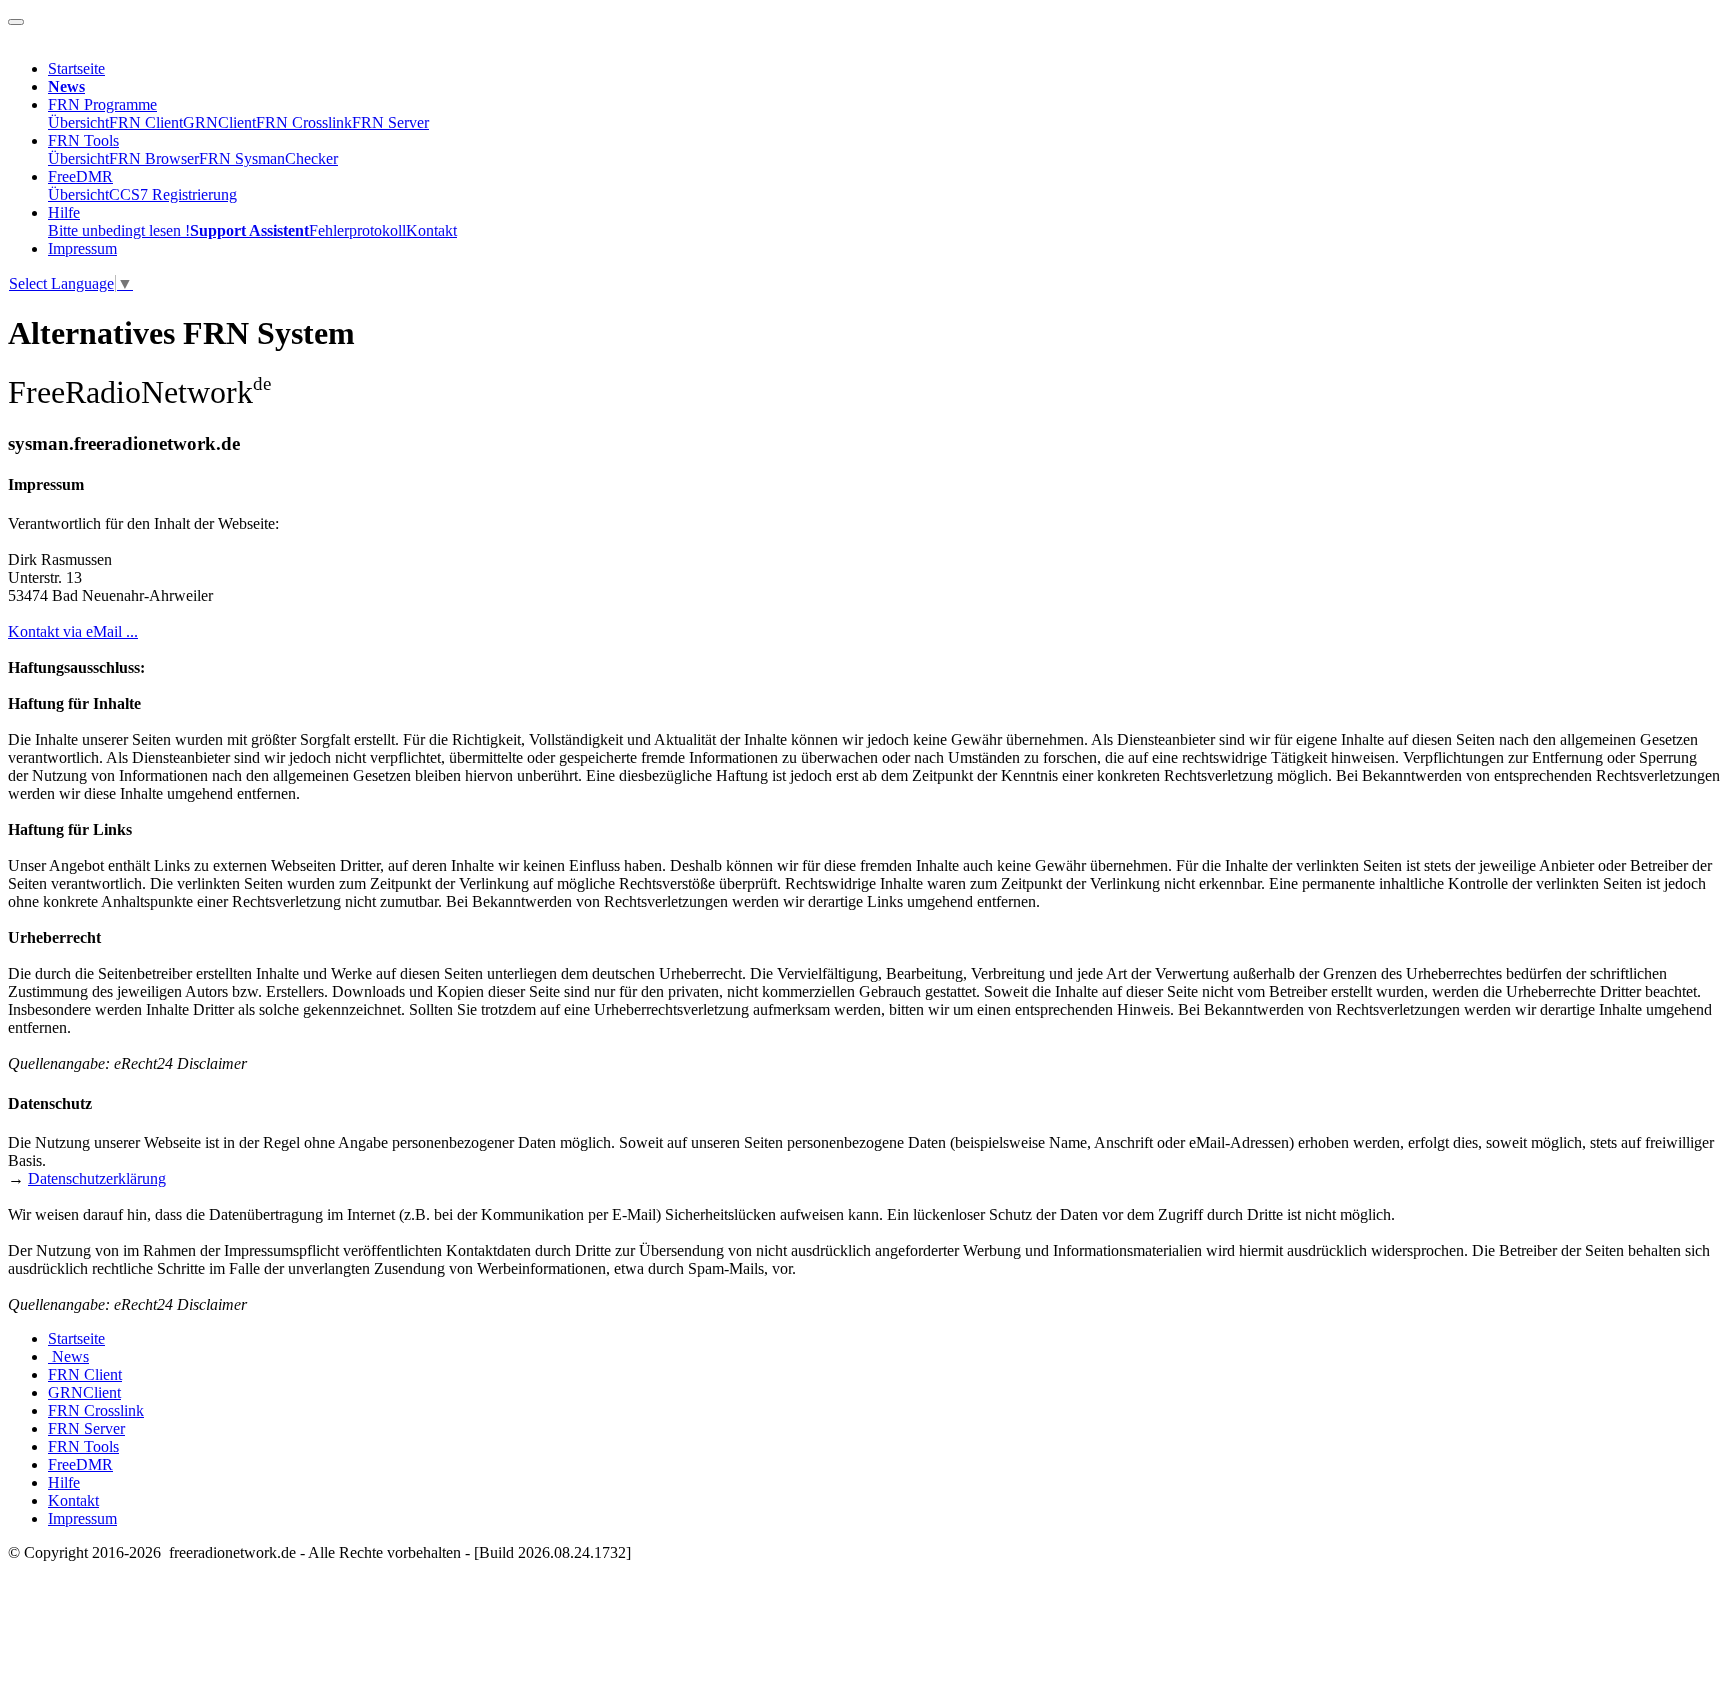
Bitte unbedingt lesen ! (119, 230)
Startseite (76, 68)
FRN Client (146, 122)
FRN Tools (83, 140)
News (68, 1356)
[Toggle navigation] (16, 22)
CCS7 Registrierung (173, 194)
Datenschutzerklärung (97, 1178)
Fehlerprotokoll (357, 230)
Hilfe (64, 212)
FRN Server (390, 122)
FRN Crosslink (304, 122)
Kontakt (431, 230)
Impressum (82, 248)
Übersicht (78, 122)
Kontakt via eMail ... (73, 631)
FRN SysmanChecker (268, 158)
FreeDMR (80, 176)
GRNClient (219, 122)
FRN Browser (154, 158)
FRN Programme (102, 104)
